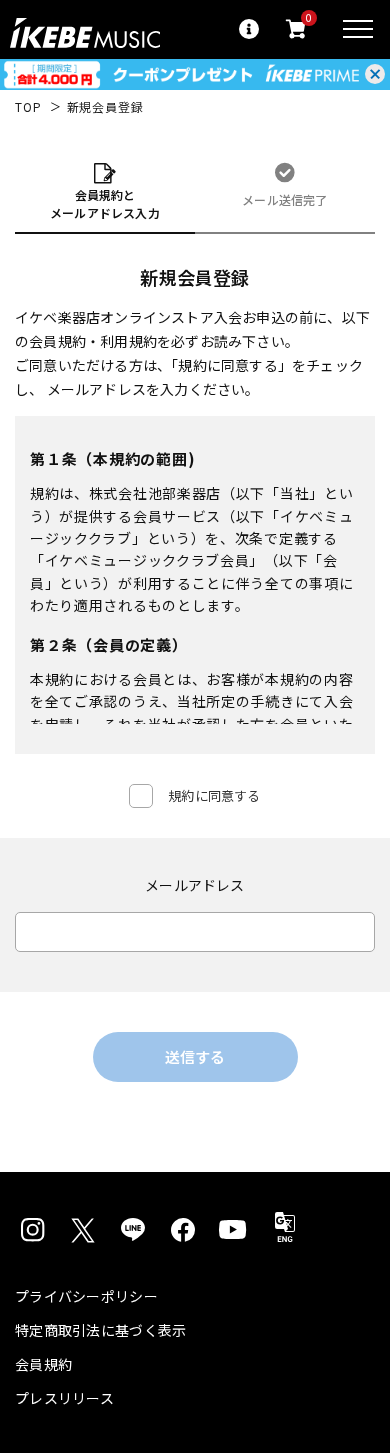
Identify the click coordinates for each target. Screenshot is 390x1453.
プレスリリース (64, 1398)
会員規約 (43, 1364)
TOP (28, 107)
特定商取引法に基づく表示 (100, 1330)
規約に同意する (214, 795)
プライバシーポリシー (86, 1296)
